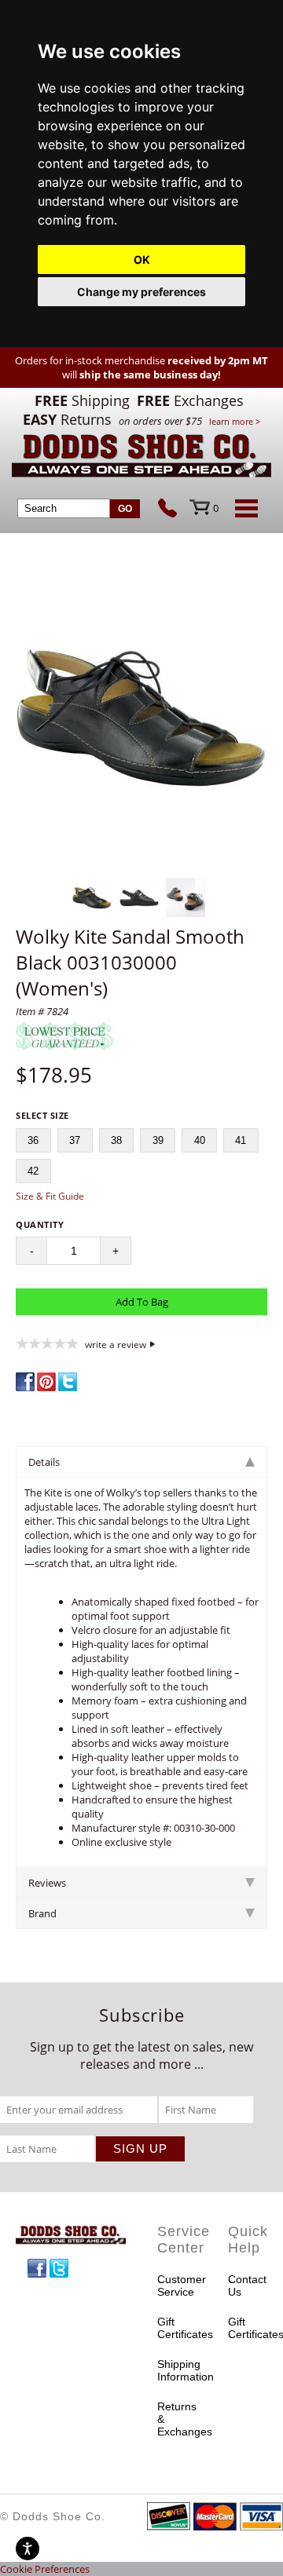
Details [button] (44, 1462)
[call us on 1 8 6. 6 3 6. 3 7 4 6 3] (174, 510)
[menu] (244, 508)
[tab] (141, 1462)
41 (241, 1140)
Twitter (59, 2268)
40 (200, 1140)
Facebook (37, 2268)
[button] (141, 716)
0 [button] (216, 508)
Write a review (116, 1344)
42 (33, 1171)
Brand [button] (42, 1913)
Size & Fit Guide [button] (50, 1196)
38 (116, 1140)
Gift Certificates (177, 2328)
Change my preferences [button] (141, 292)
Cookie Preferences (45, 2569)
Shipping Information (177, 2370)
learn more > (235, 421)
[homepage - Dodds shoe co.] (141, 458)
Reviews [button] (47, 1883)
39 (158, 1140)
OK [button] (142, 259)
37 (75, 1140)
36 (33, 1140)
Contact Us (247, 2286)
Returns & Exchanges (177, 2419)
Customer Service (177, 2286)
